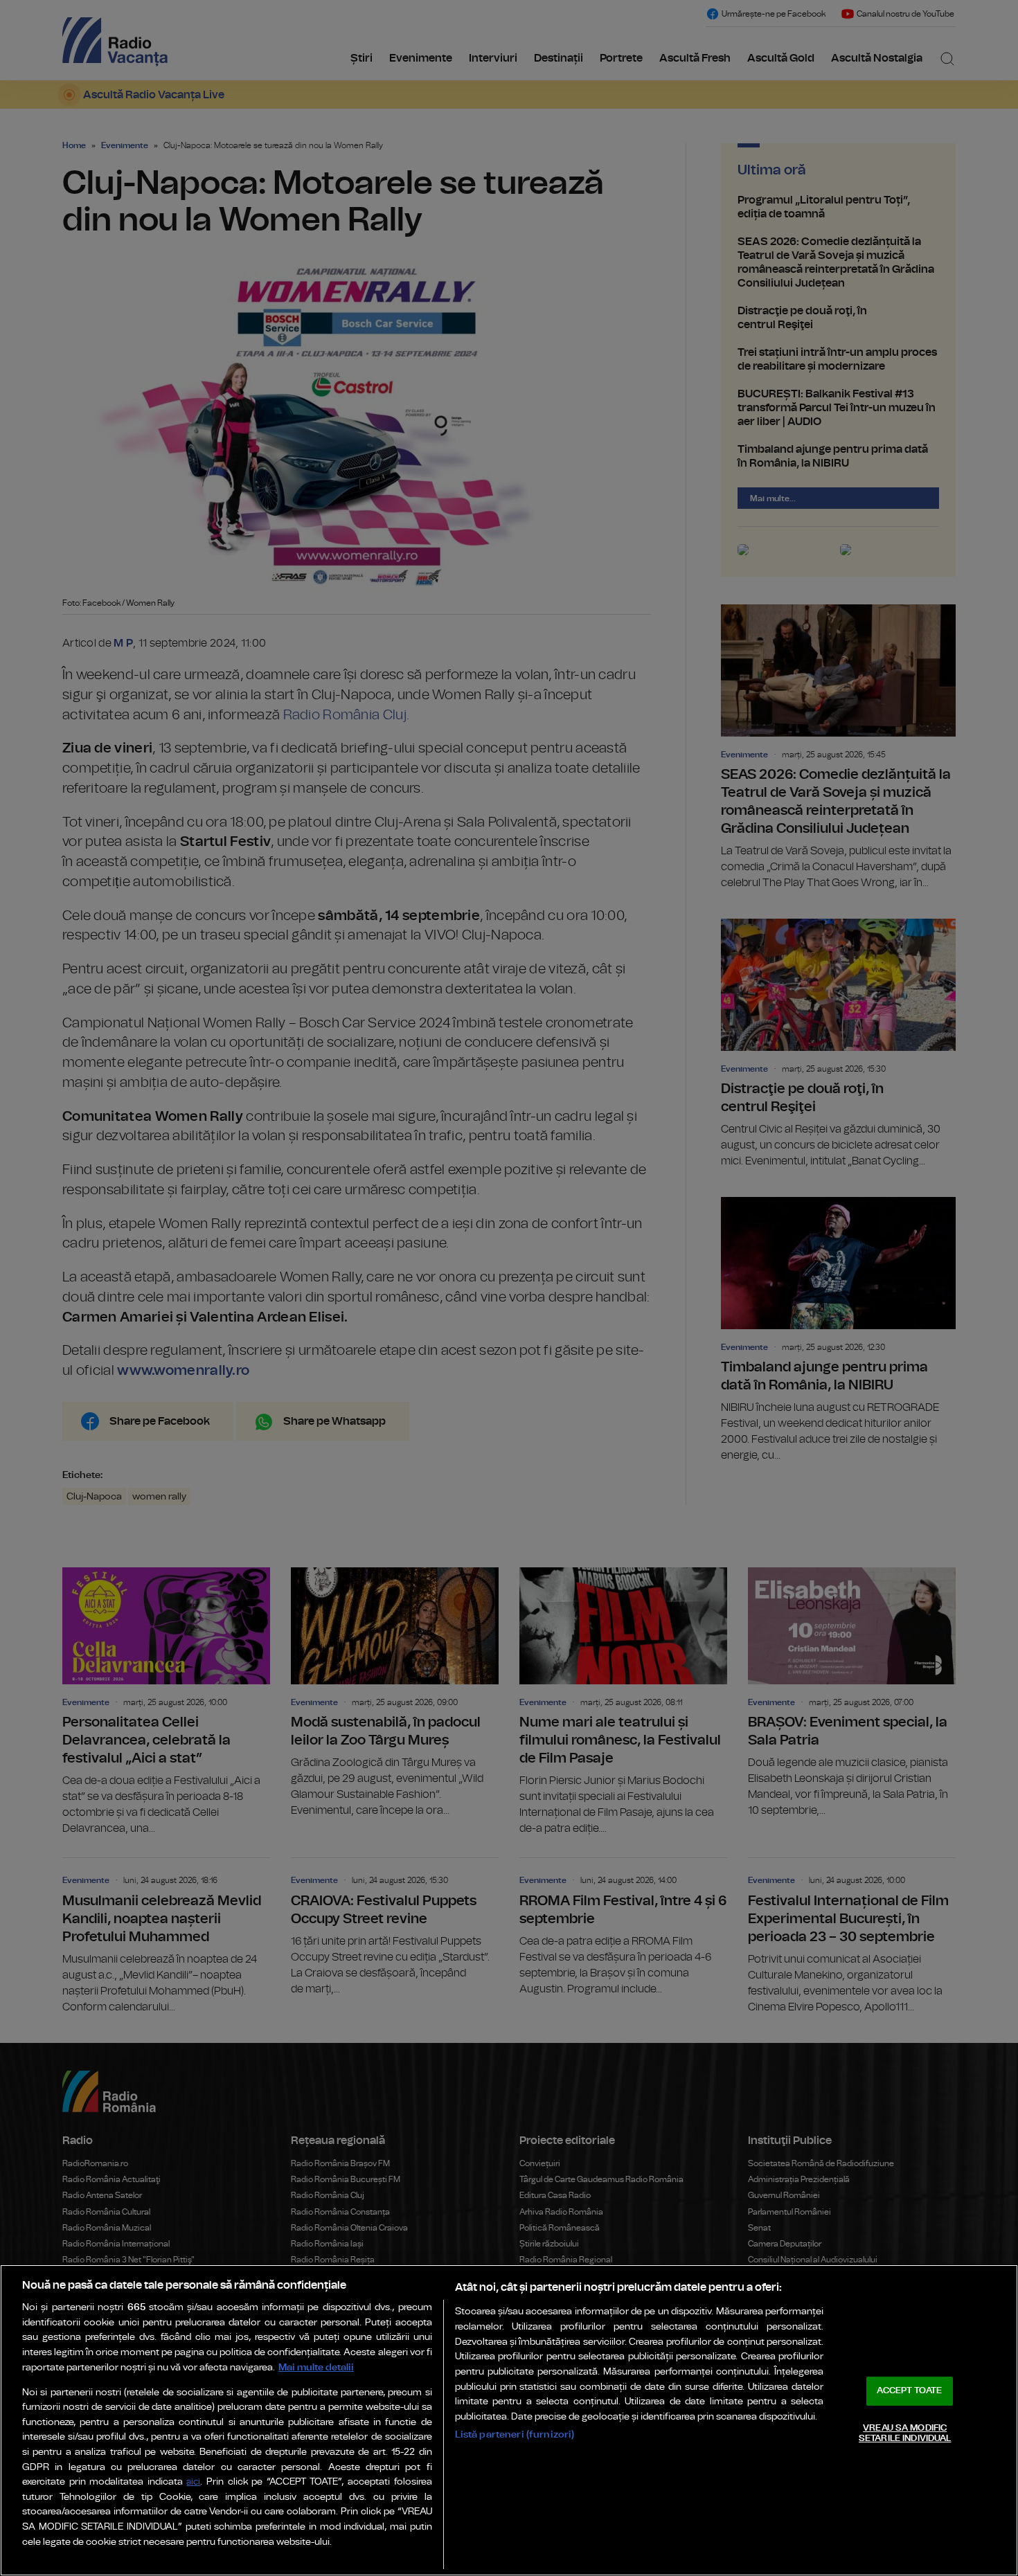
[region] (509, 2420)
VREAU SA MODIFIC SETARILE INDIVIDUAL (905, 2434)
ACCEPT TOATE (909, 2391)
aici (193, 2482)
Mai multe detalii (316, 2367)
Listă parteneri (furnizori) (515, 2434)
